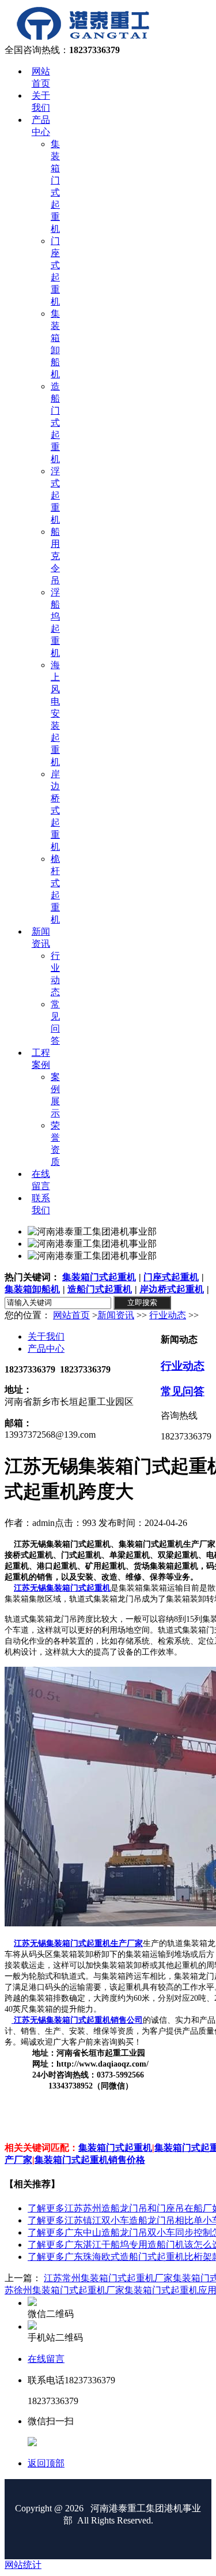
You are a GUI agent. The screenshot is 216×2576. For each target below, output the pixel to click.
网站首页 (71, 1315)
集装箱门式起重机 (99, 1277)
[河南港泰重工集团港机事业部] (83, 39)
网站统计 (23, 2565)
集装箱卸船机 (32, 1289)
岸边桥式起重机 (172, 1289)
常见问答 (183, 1391)
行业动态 (168, 1315)
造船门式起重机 (100, 1289)
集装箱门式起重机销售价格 (90, 2160)
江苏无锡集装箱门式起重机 (62, 1588)
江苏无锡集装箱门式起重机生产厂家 (78, 1943)
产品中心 (46, 1349)
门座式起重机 (171, 1277)
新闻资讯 (116, 1315)
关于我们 (46, 1336)
